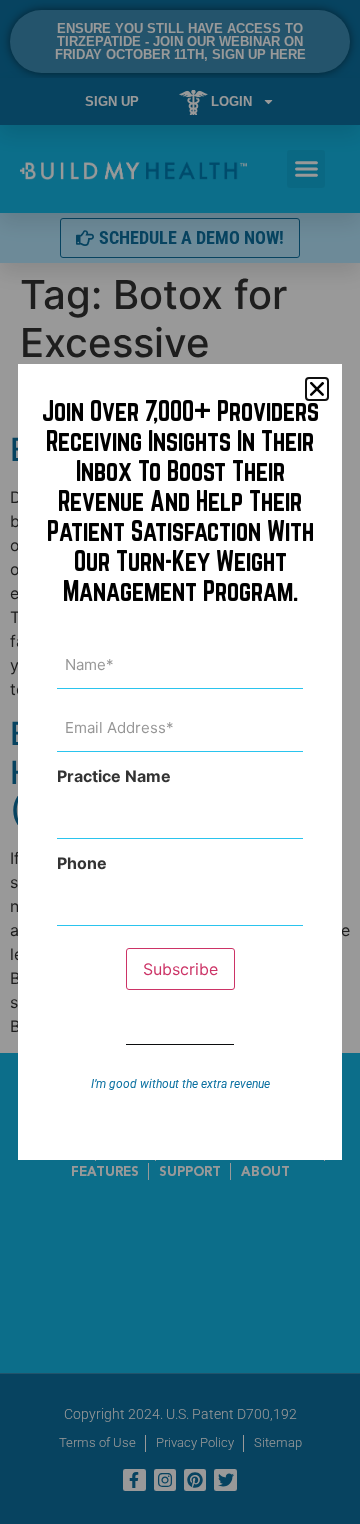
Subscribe (180, 969)
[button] (317, 389)
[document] (180, 762)
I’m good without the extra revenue (180, 1084)
